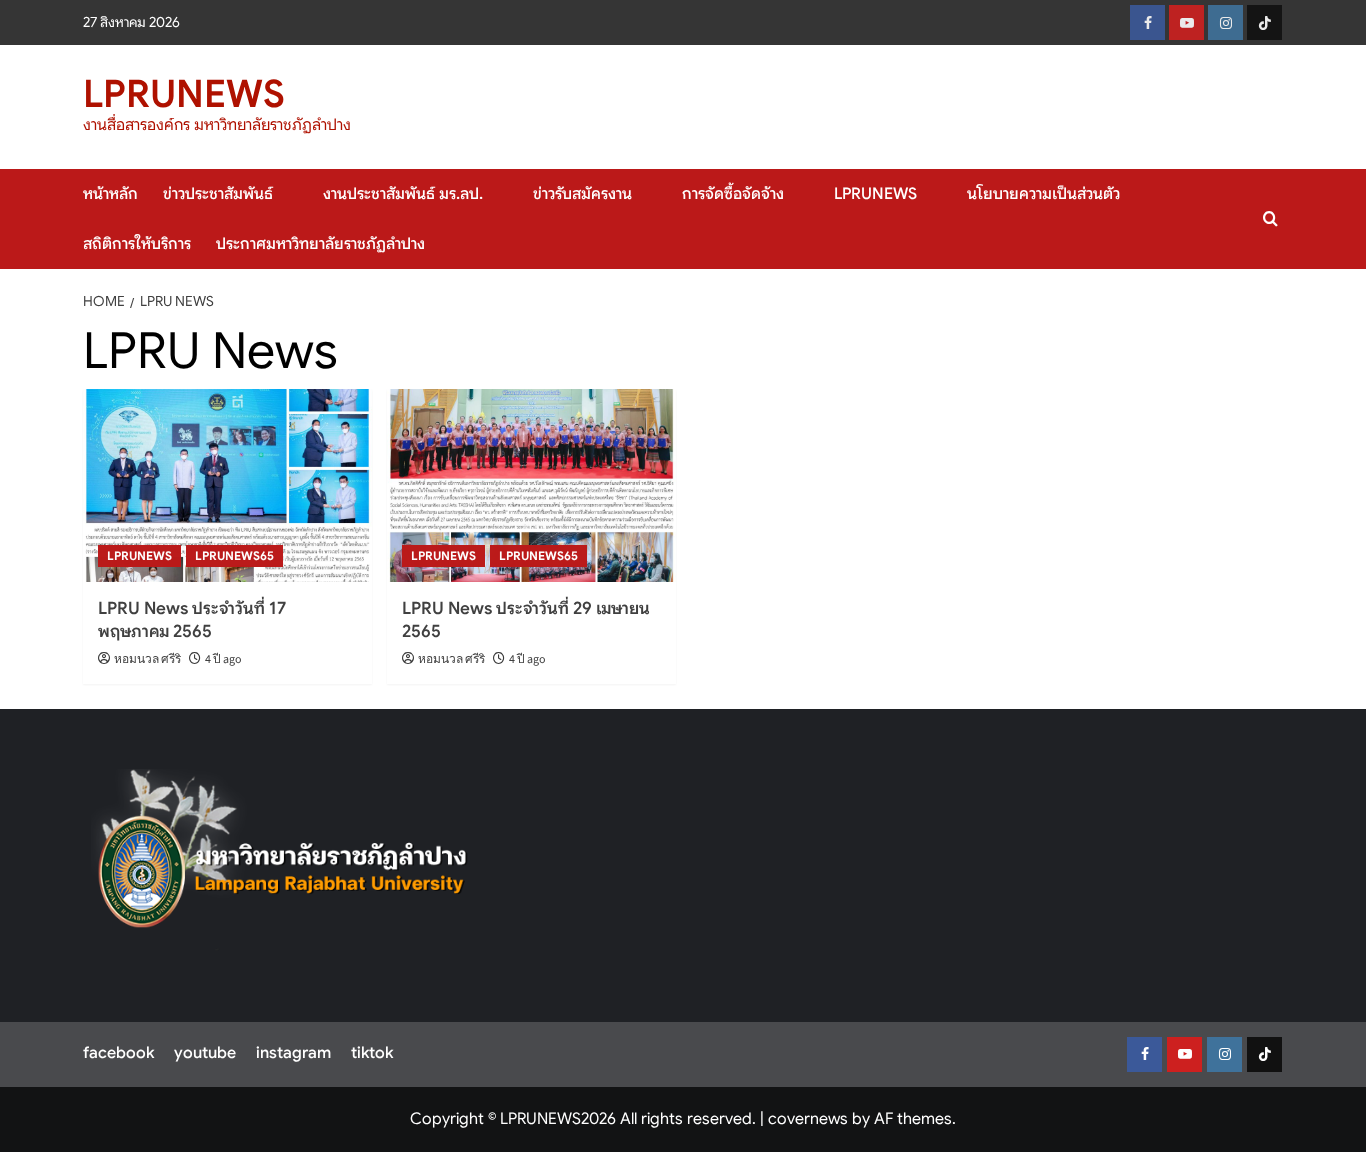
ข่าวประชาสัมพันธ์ (218, 194)
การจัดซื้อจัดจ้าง (733, 194)
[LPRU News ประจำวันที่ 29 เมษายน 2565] (531, 485)
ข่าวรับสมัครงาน (582, 194)
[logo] (283, 860)
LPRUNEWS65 (234, 555)
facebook (118, 1053)
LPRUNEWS (184, 94)
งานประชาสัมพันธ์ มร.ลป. (403, 194)
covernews (808, 1119)
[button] (1270, 218)
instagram (293, 1053)
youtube (205, 1053)
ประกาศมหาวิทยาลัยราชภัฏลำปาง (320, 244)
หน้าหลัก (110, 194)
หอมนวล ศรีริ (147, 659)
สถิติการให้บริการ (137, 244)
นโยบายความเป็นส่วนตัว (1043, 194)
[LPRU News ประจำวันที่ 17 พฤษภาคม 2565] (227, 485)
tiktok (372, 1053)
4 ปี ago (223, 659)
